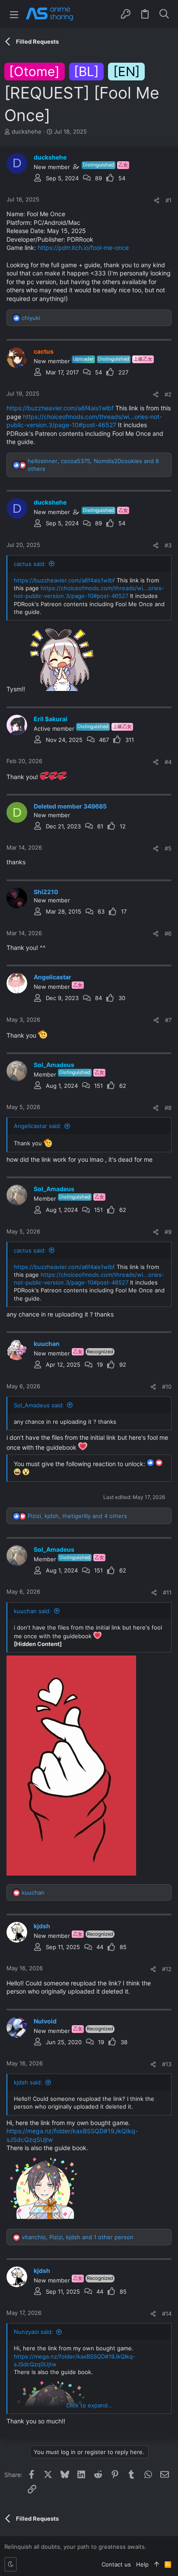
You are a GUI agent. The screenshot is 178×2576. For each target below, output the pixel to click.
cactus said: (30, 564)
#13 (167, 2064)
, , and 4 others (77, 1516)
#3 (168, 545)
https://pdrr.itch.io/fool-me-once (83, 248)
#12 (167, 1969)
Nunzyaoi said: (33, 2332)
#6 (168, 933)
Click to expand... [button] (89, 2405)
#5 (168, 848)
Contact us (116, 2564)
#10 (167, 1387)
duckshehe (27, 131)
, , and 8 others (93, 465)
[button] (14, 14)
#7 (168, 1020)
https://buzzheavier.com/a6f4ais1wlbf (60, 408)
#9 (168, 1232)
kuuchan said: (32, 1611)
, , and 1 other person (78, 2237)
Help (142, 2564)
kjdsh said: (28, 2082)
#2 (168, 394)
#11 (167, 1592)
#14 (167, 2314)
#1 (168, 200)
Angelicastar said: (38, 1126)
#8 (168, 1108)
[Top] (157, 2564)
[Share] (157, 200)
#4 (168, 762)
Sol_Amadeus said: (39, 1405)
